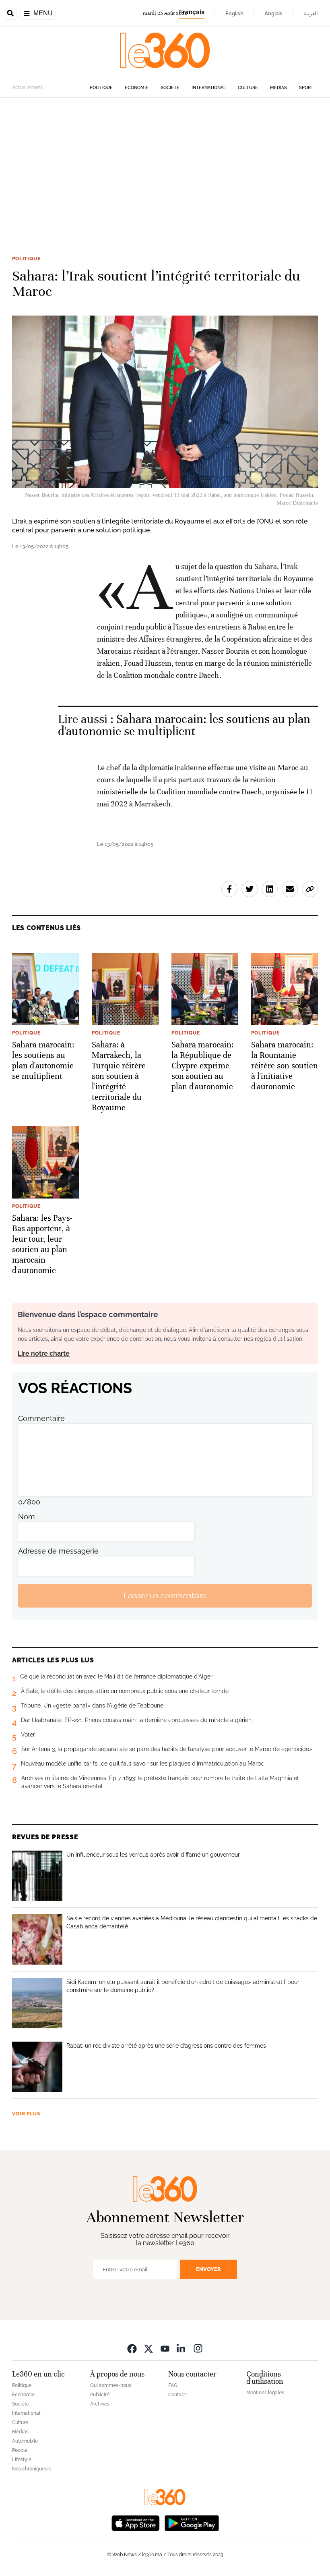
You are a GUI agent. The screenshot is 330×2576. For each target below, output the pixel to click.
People (20, 2450)
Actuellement (27, 87)
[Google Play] (192, 2522)
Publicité (100, 2395)
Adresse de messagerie (58, 1551)
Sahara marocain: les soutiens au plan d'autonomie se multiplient (184, 725)
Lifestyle (22, 2460)
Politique (101, 88)
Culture (248, 88)
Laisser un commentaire (165, 1596)
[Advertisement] (165, 175)
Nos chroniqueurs (32, 2469)
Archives (100, 2404)
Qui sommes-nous (111, 2385)
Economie (137, 88)
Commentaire (41, 1418)
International (209, 88)
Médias (278, 88)
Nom (27, 1517)
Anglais (273, 13)
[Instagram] (198, 2348)
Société (170, 88)
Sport (306, 88)
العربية (311, 13)
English (234, 13)
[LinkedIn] (181, 2348)
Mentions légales (265, 2393)
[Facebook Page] (132, 2348)
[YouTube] (165, 2348)
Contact (177, 2395)
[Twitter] (148, 2348)
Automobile (25, 2441)
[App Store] (136, 2522)
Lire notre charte (44, 1353)
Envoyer (208, 2269)
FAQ (173, 2385)
